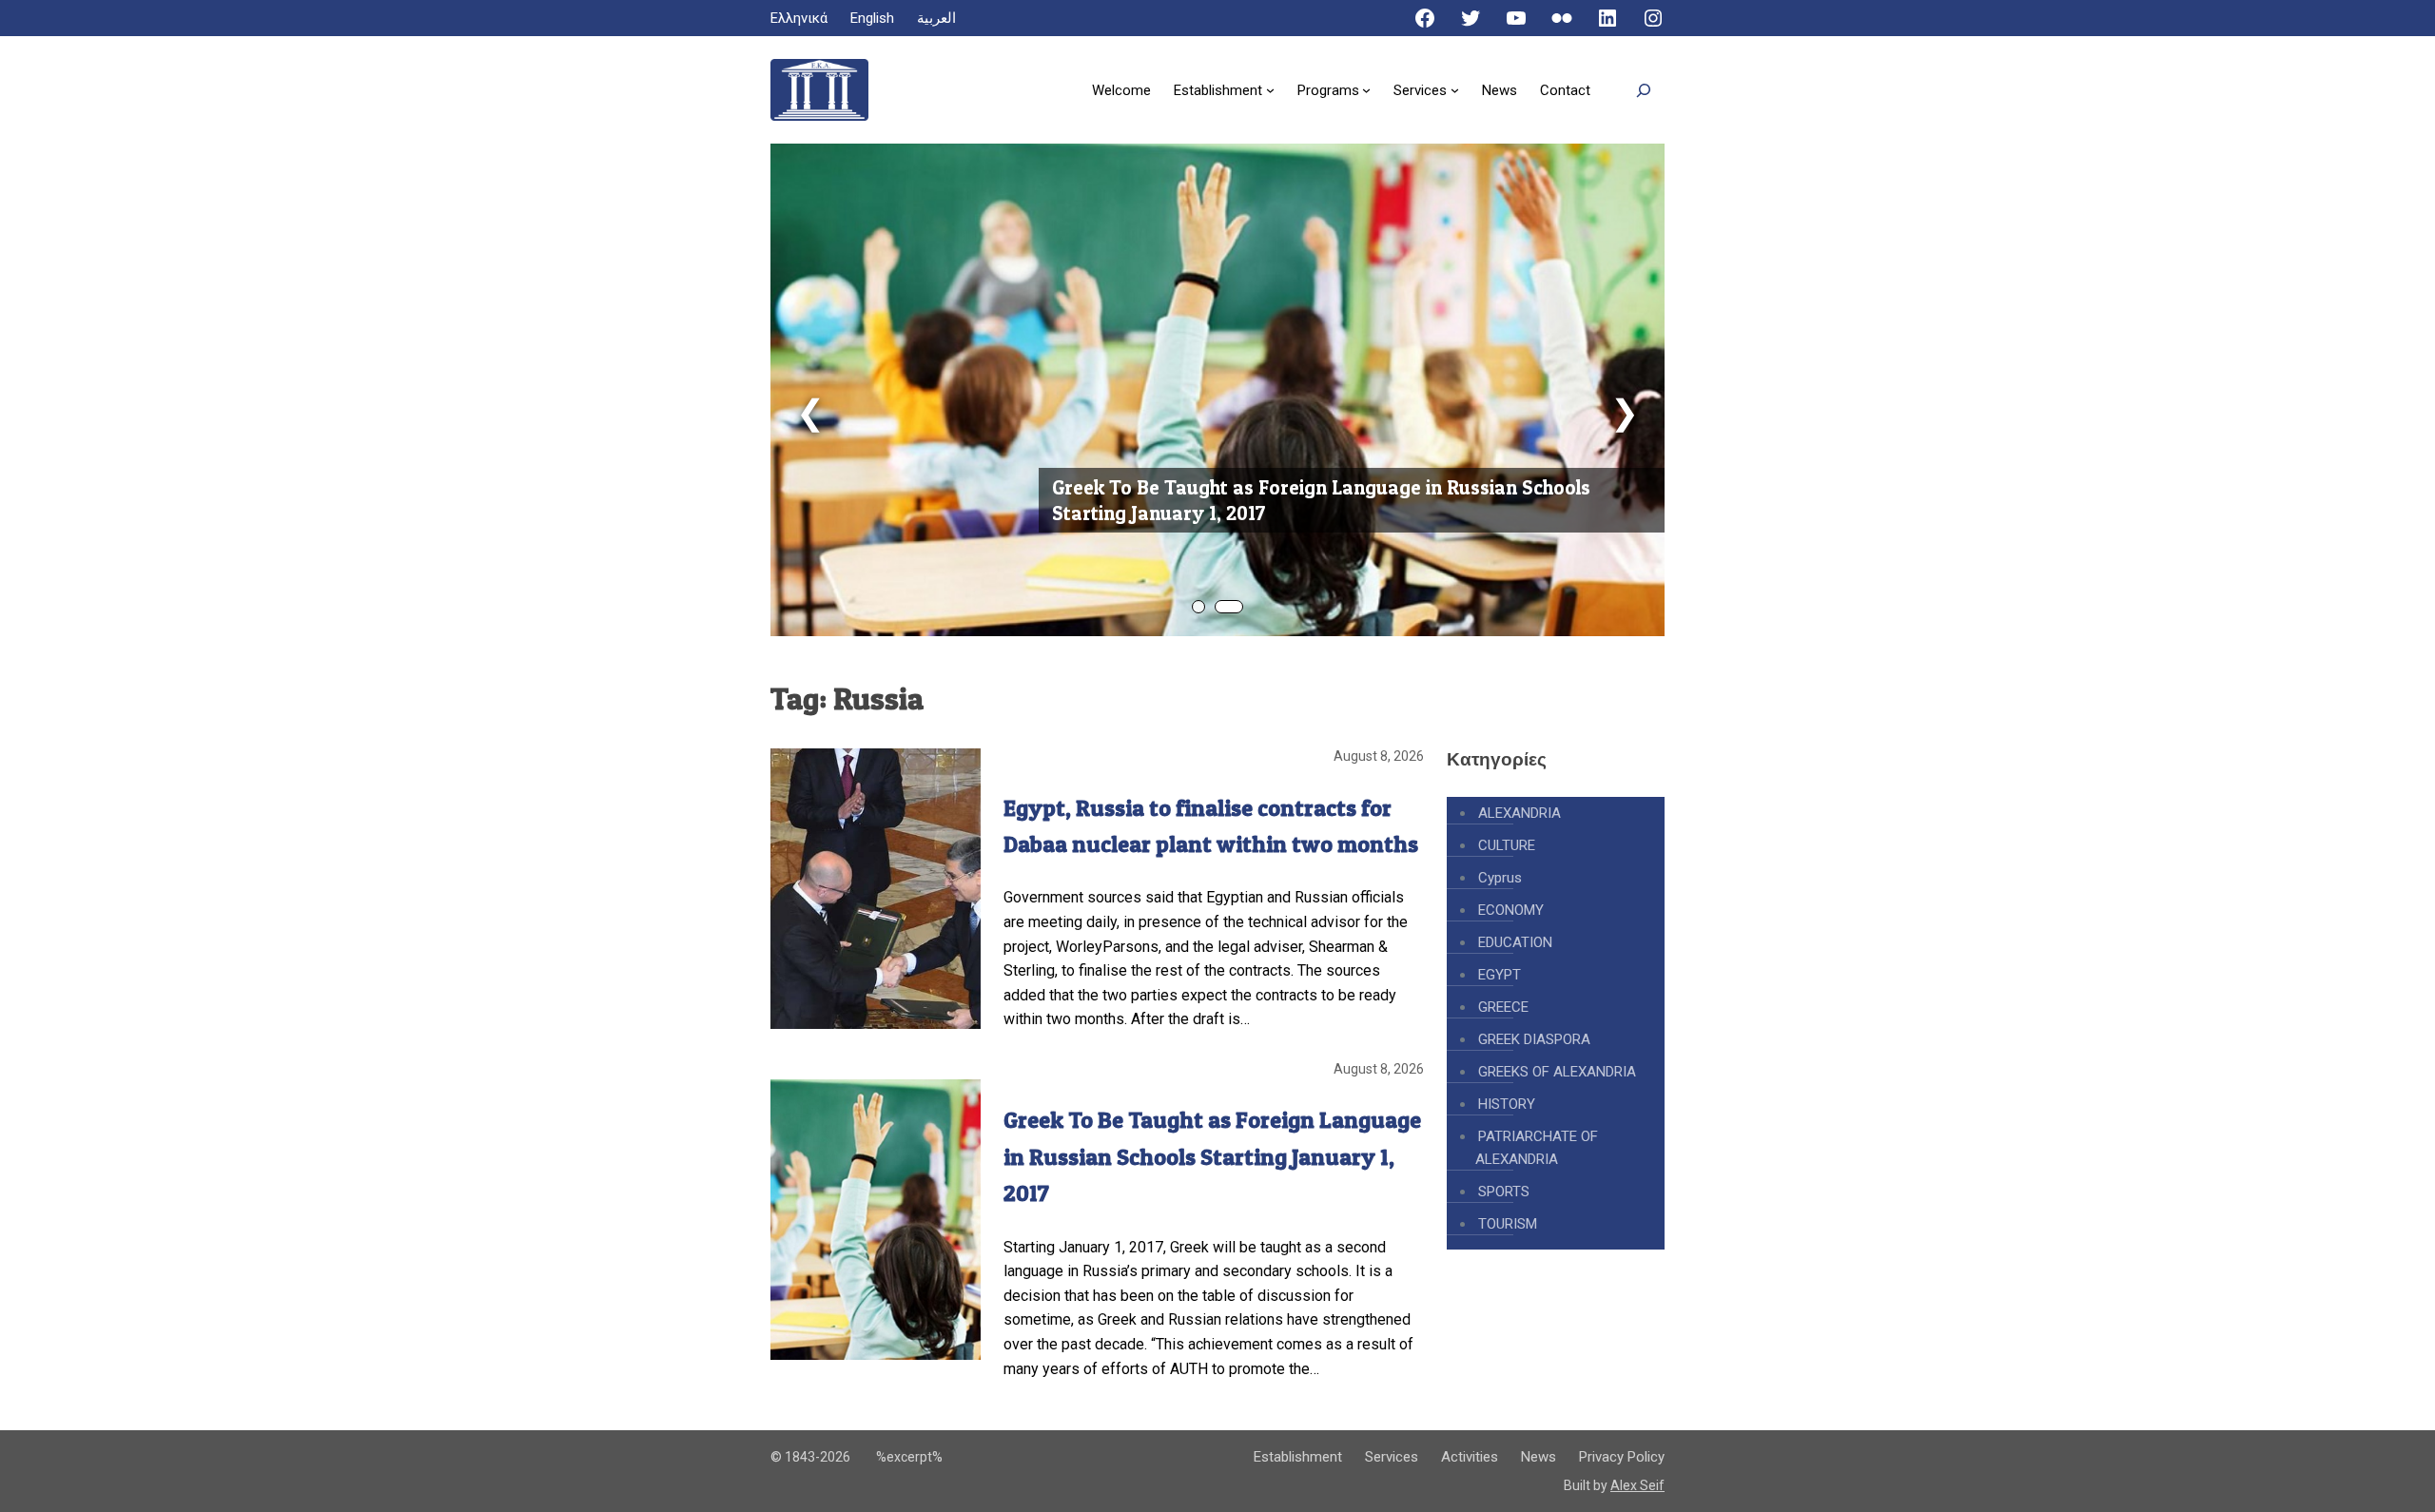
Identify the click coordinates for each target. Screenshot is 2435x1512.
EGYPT (1500, 975)
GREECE (1503, 1007)
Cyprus (1500, 878)
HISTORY (1507, 1104)
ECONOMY (1511, 910)
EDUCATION (1515, 942)
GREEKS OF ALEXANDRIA (1557, 1072)
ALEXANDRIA (1519, 813)
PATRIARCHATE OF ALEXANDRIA (1537, 1148)
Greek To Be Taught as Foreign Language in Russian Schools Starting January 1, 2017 (1321, 500)
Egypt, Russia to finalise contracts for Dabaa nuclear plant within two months (1211, 826)
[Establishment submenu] (1270, 90)
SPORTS (1504, 1192)
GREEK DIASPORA (1534, 1039)
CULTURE (1507, 845)
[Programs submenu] (1366, 90)
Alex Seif (1637, 1485)
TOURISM (1508, 1224)
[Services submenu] (1455, 90)
